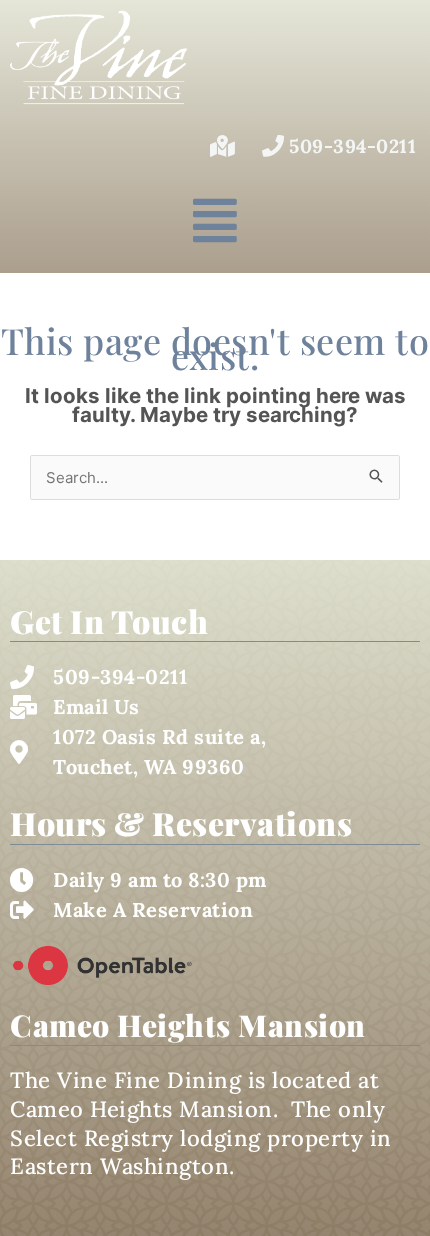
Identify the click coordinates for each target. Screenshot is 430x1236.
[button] (215, 220)
